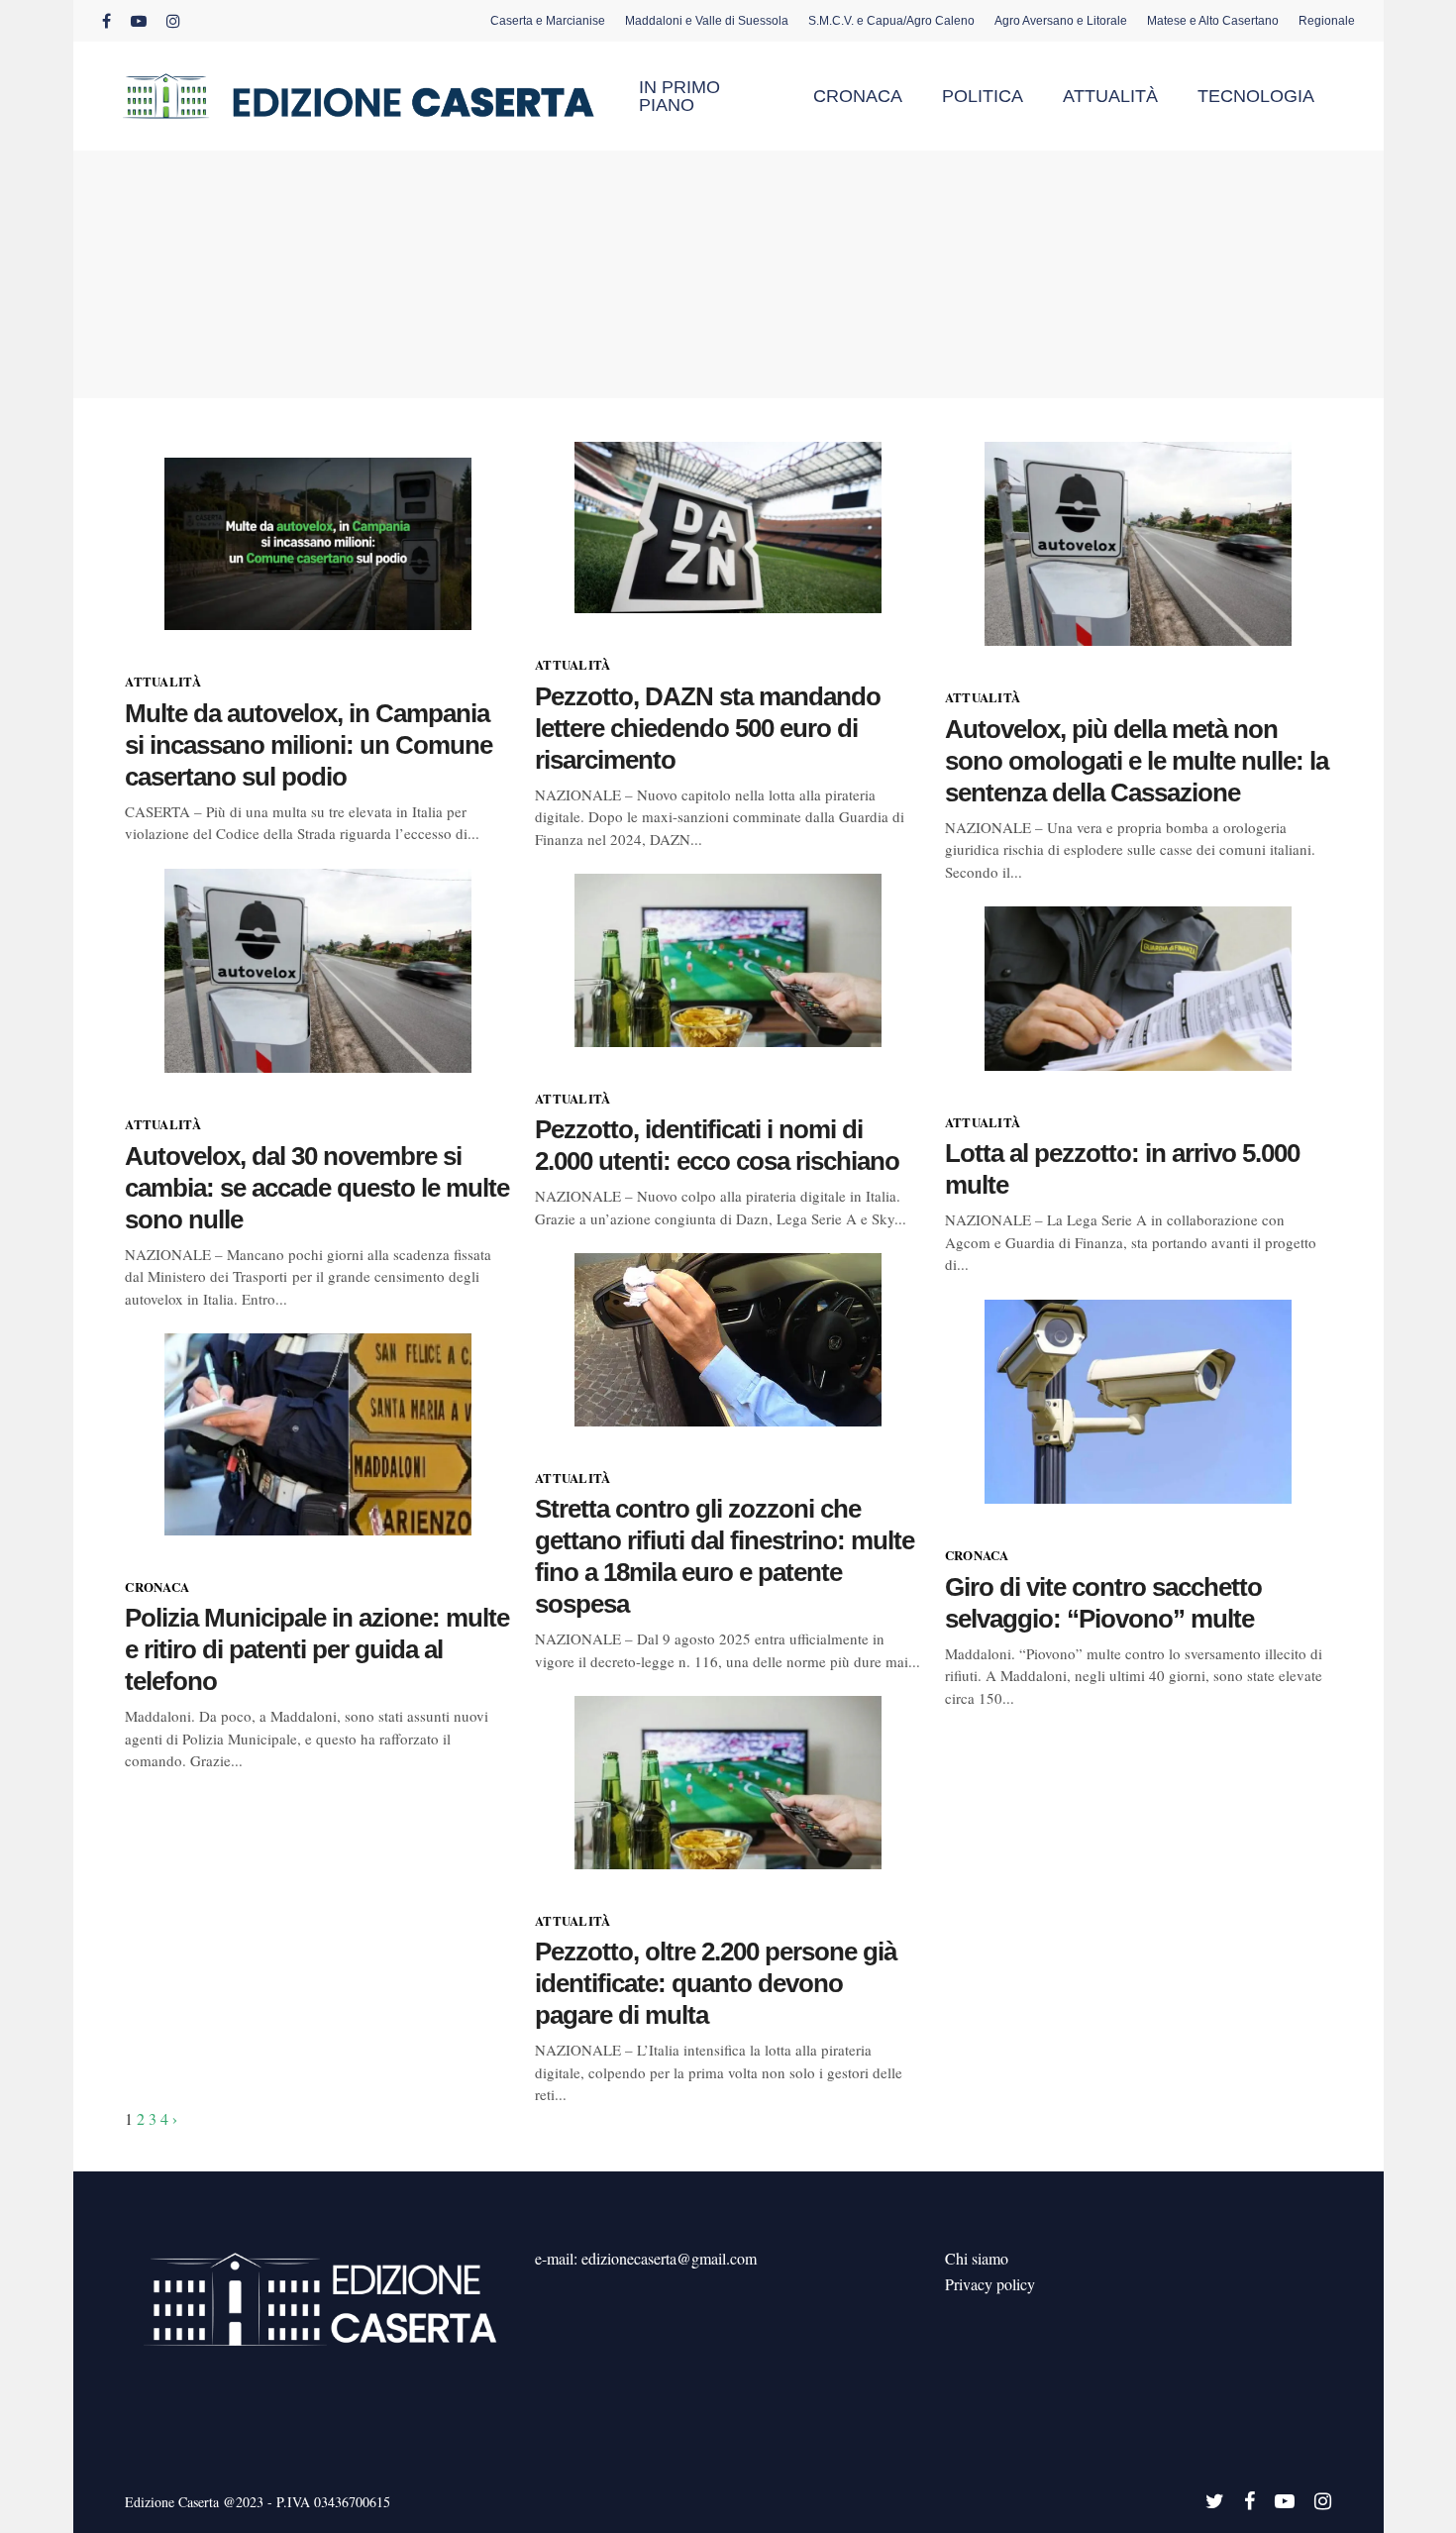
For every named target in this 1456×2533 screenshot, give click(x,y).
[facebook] (106, 21)
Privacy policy (990, 2284)
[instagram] (173, 21)
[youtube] (139, 21)
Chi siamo (977, 2258)
